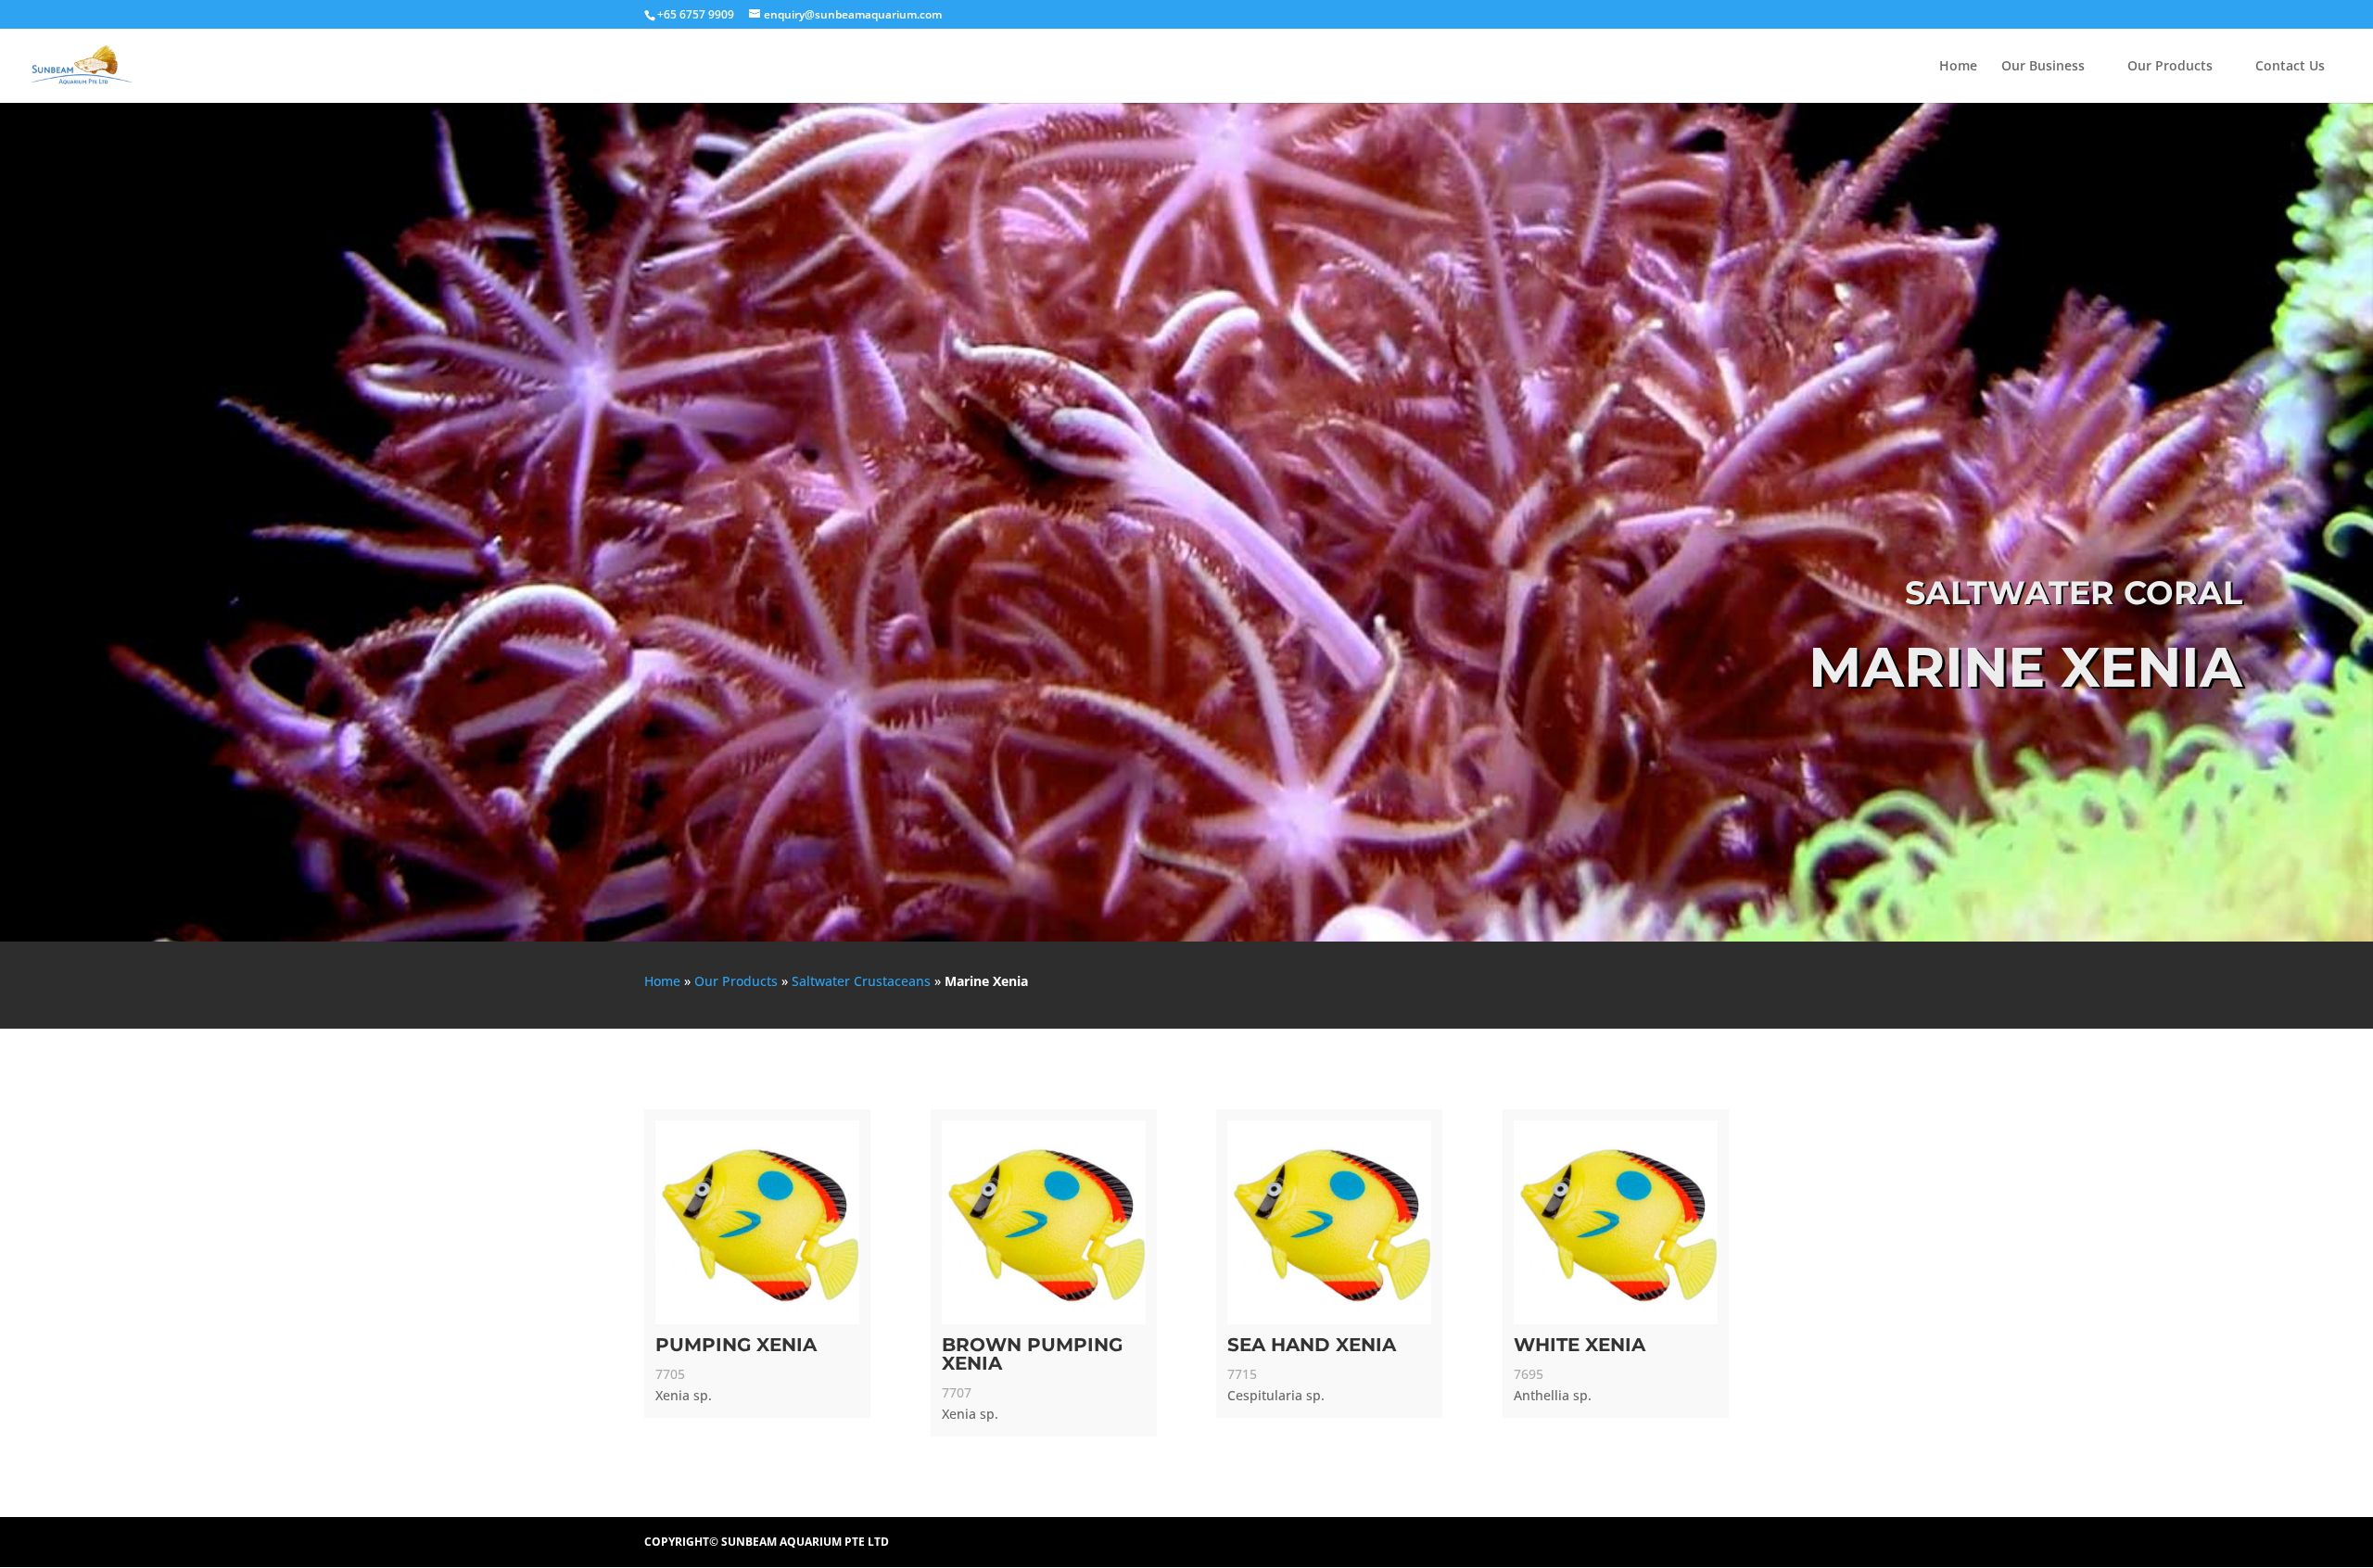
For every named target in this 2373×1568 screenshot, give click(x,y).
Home (1958, 67)
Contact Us (2290, 67)
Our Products (2170, 67)
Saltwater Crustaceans (861, 981)
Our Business (2043, 67)
